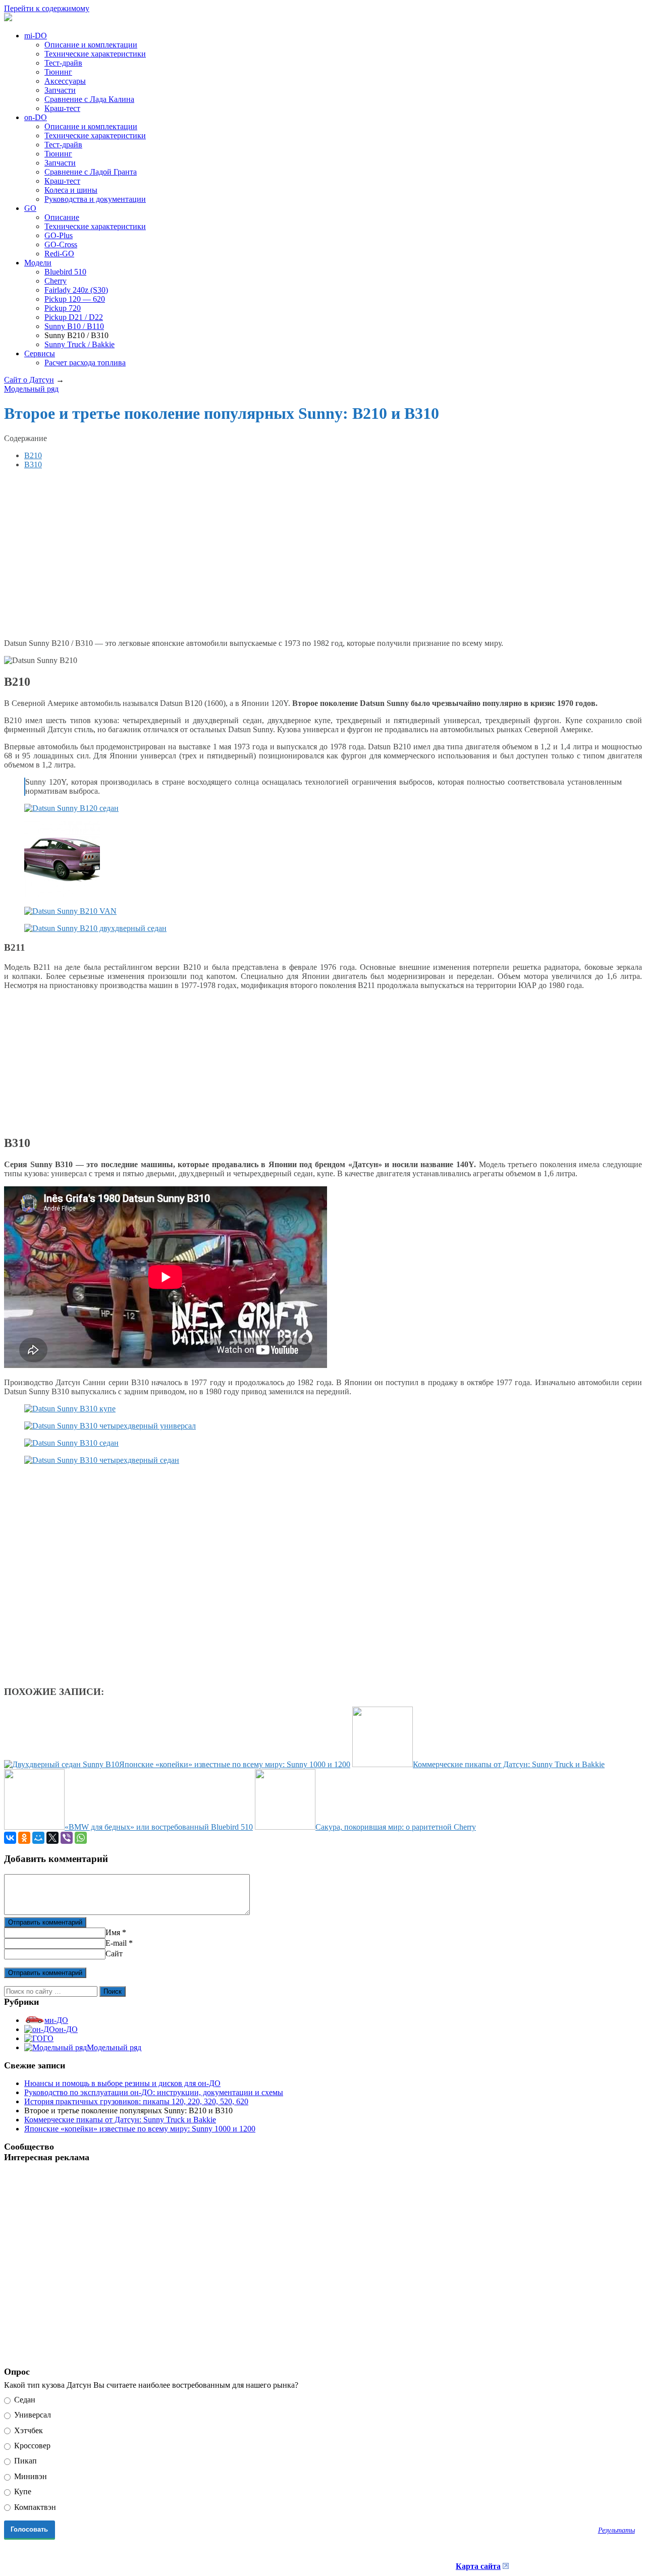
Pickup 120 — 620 (75, 299)
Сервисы (40, 353)
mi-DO (36, 36)
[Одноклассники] (24, 1838)
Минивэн (30, 2476)
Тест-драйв (63, 63)
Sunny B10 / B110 (74, 326)
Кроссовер (31, 2446)
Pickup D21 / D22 (74, 317)
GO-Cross (61, 244)
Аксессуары (65, 81)
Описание (62, 217)
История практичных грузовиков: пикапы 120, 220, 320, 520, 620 (136, 2101)
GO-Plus (59, 235)
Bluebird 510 (65, 272)
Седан (24, 2400)
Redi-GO (59, 254)
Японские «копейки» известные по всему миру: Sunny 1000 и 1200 (140, 2129)
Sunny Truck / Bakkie (79, 344)
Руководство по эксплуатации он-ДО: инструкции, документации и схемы (154, 2092)
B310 (33, 464)
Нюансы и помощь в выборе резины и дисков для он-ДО (122, 2083)
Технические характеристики (95, 54)
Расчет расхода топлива (85, 363)
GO (30, 208)
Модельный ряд (114, 2047)
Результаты (616, 2530)
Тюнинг (58, 72)
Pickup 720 (63, 308)
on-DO (36, 117)
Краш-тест (62, 108)
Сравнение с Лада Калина (89, 99)
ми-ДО (56, 2020)
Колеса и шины (71, 190)
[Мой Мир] (38, 1838)
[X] (52, 1838)
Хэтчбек (28, 2430)
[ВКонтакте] (10, 1838)
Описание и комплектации (91, 45)
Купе (22, 2491)
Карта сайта (478, 2566)
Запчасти (60, 90)
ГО (48, 2038)
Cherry (56, 281)
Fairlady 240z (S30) (76, 290)
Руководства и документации (95, 199)
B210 (33, 455)
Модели (38, 263)
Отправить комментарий (45, 1922)
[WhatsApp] (81, 1838)
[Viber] (67, 1838)
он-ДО (66, 2029)
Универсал (32, 2415)
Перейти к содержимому (47, 8)
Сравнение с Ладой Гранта (91, 172)
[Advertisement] (169, 553)
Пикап (24, 2461)
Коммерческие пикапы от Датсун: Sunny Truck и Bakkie (120, 2120)
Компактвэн (34, 2507)
